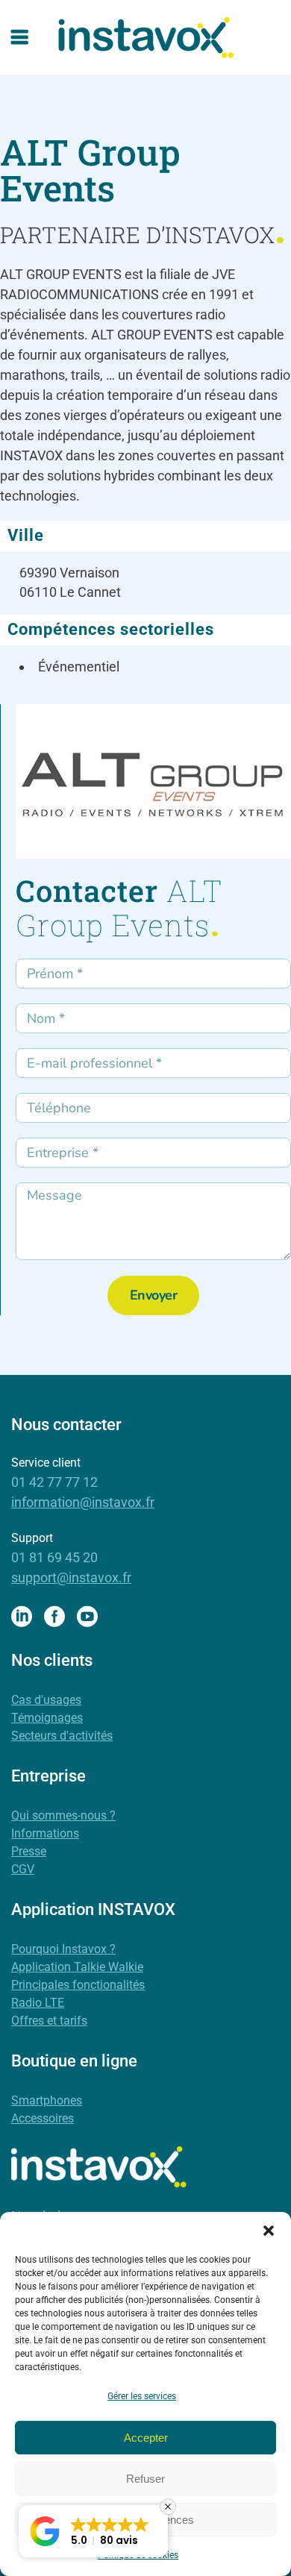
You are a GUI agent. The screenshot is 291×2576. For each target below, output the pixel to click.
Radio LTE (38, 2003)
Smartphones (47, 2100)
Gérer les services (142, 2396)
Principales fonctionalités (78, 1985)
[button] (269, 2231)
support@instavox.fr (71, 1577)
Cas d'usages (46, 1700)
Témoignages (47, 1718)
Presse (29, 1851)
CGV (23, 1869)
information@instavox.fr (83, 1502)
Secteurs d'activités (62, 1736)
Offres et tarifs (49, 2021)
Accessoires (43, 2118)
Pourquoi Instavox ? (63, 1949)
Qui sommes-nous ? (63, 1815)
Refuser (145, 2479)
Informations (45, 1833)
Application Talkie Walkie (77, 1967)
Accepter (146, 2438)
